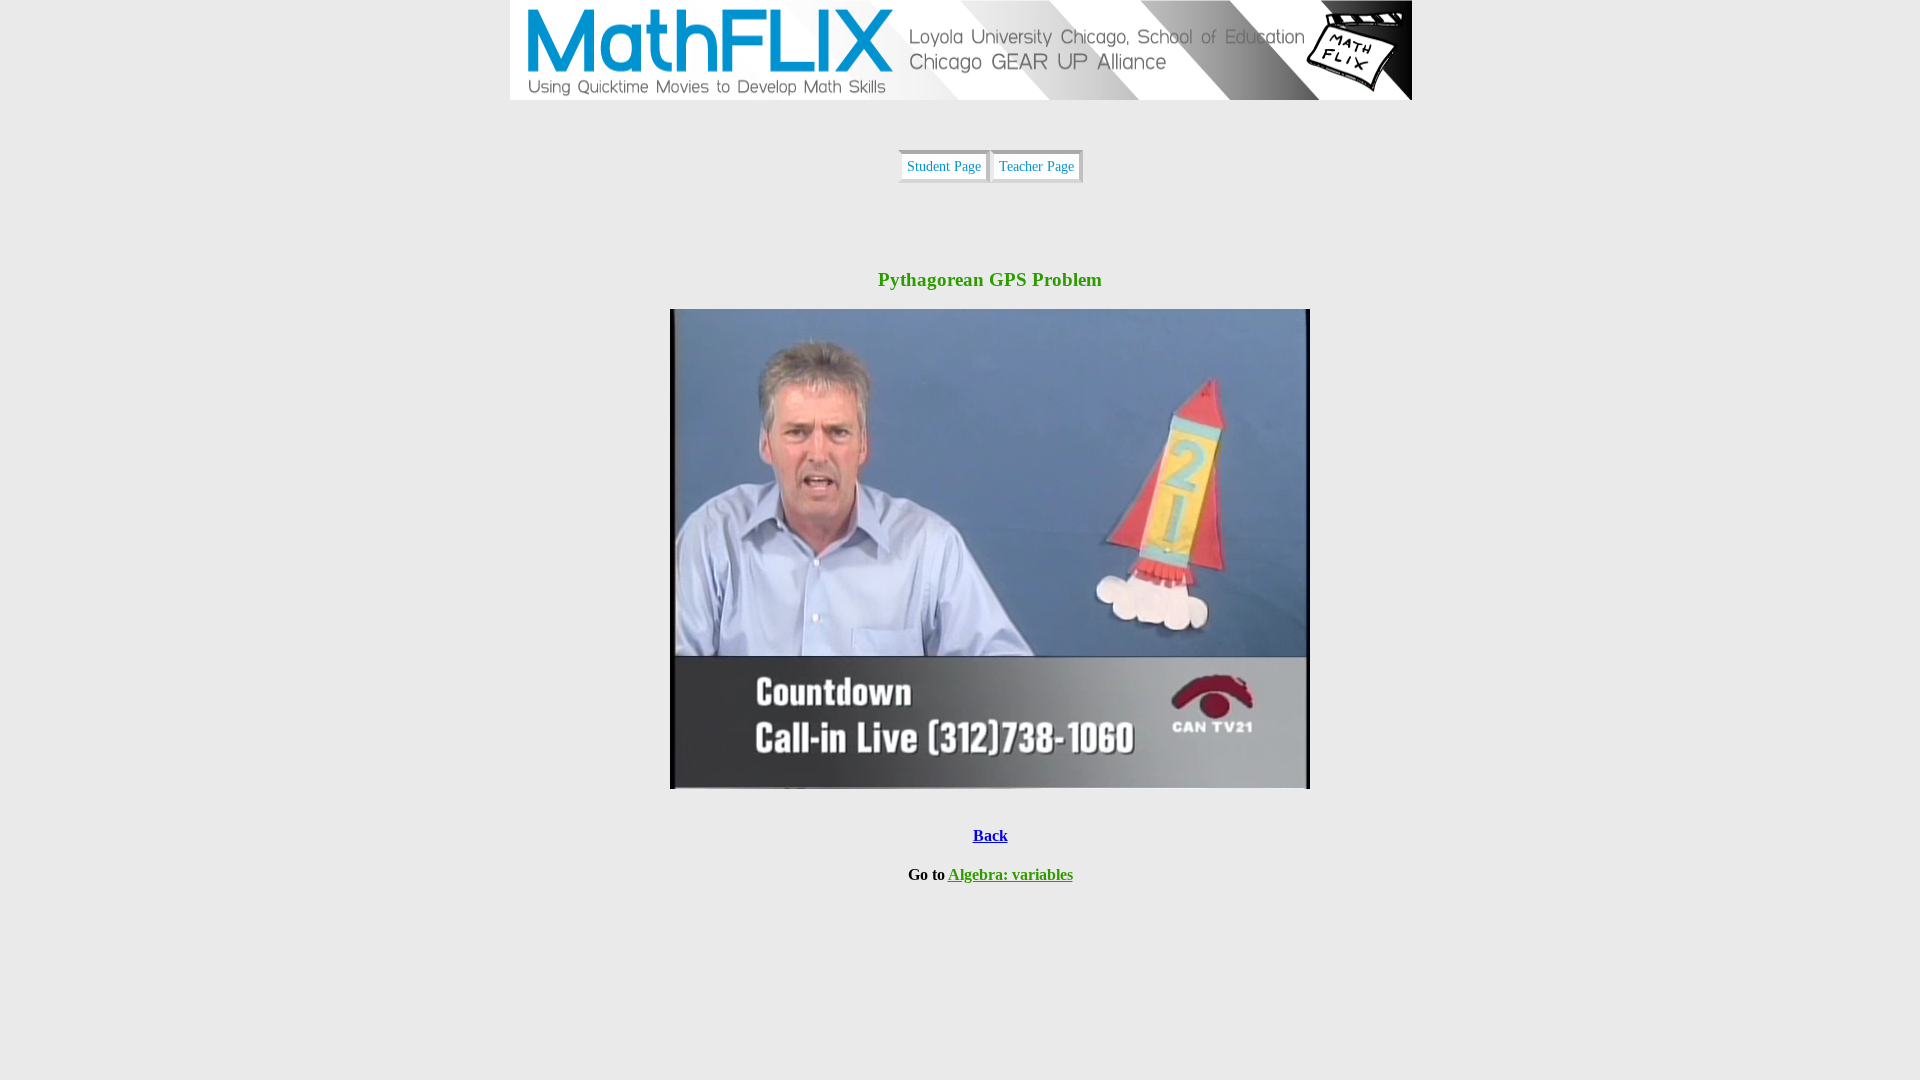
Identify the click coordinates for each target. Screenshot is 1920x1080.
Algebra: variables (1010, 874)
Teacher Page (1036, 166)
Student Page (944, 166)
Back (990, 835)
